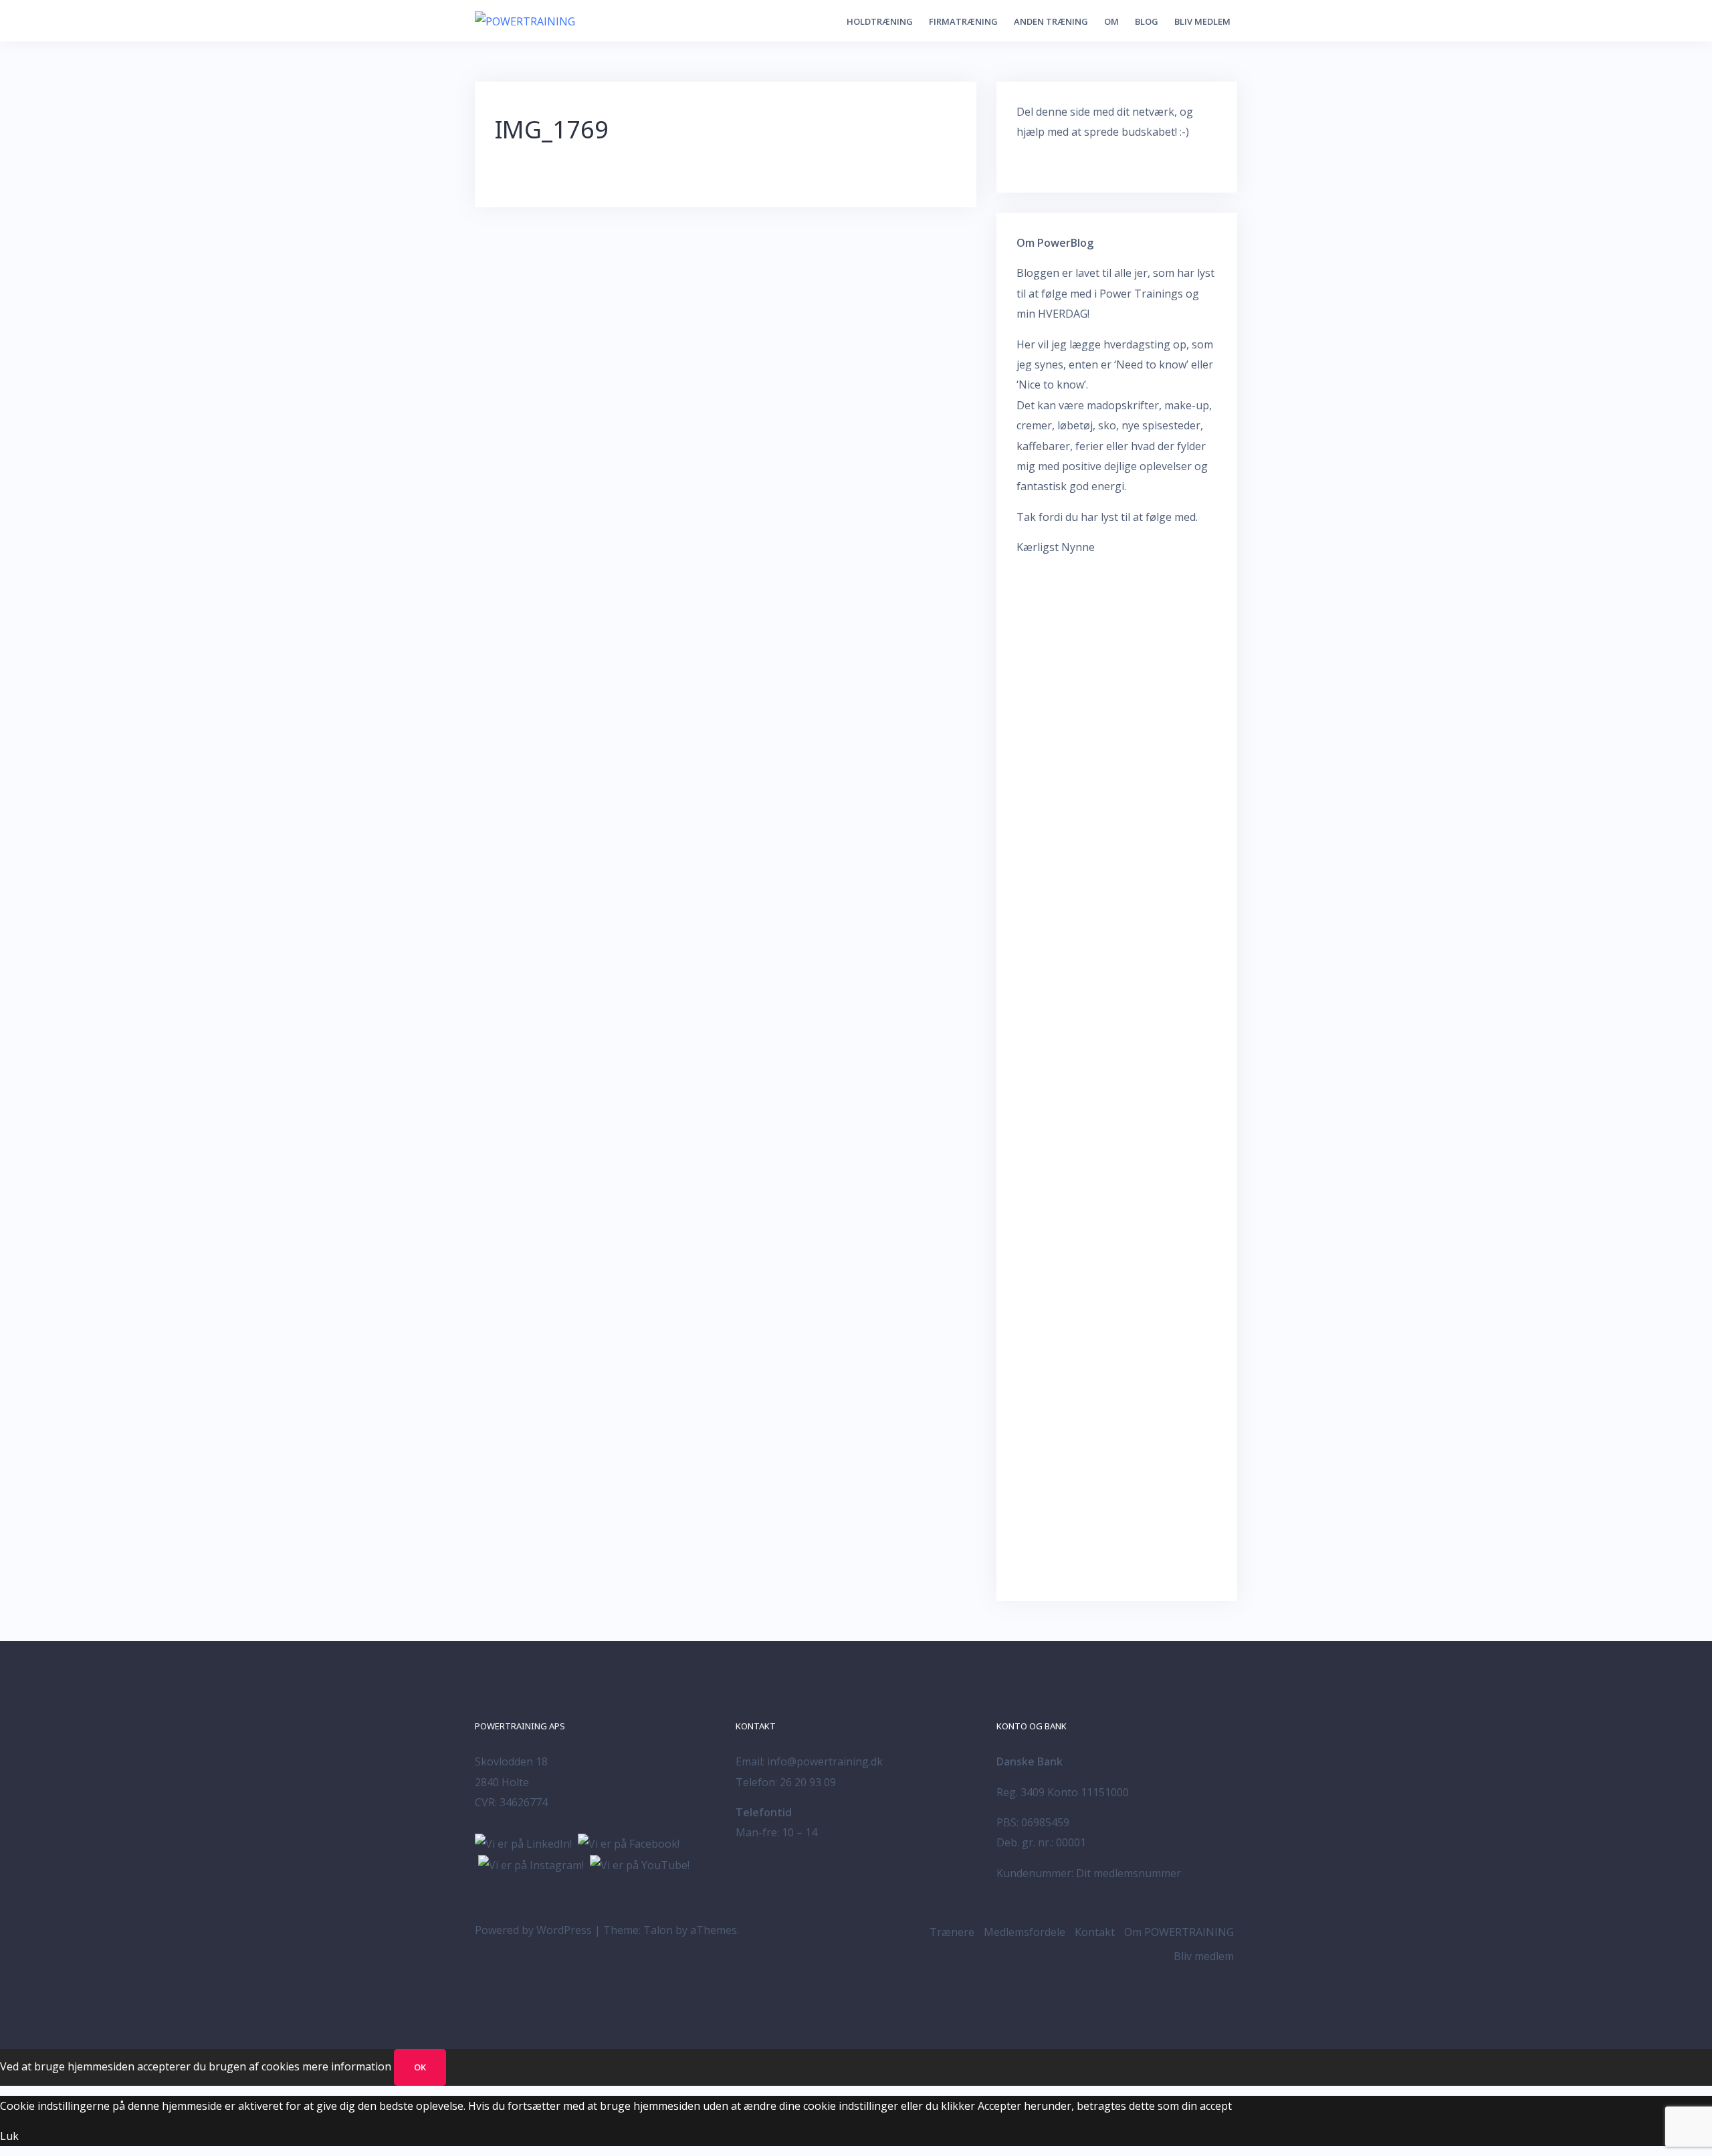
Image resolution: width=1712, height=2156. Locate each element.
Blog (1147, 21)
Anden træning (1051, 21)
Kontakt (1095, 1932)
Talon (658, 1930)
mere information (347, 2066)
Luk (9, 2136)
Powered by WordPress (533, 1930)
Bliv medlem (1202, 21)
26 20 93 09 (808, 1782)
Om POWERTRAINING (1179, 1932)
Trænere (952, 1932)
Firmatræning (963, 21)
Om (1111, 21)
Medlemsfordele (1025, 1932)
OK (420, 2067)
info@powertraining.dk (825, 1761)
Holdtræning (880, 21)
